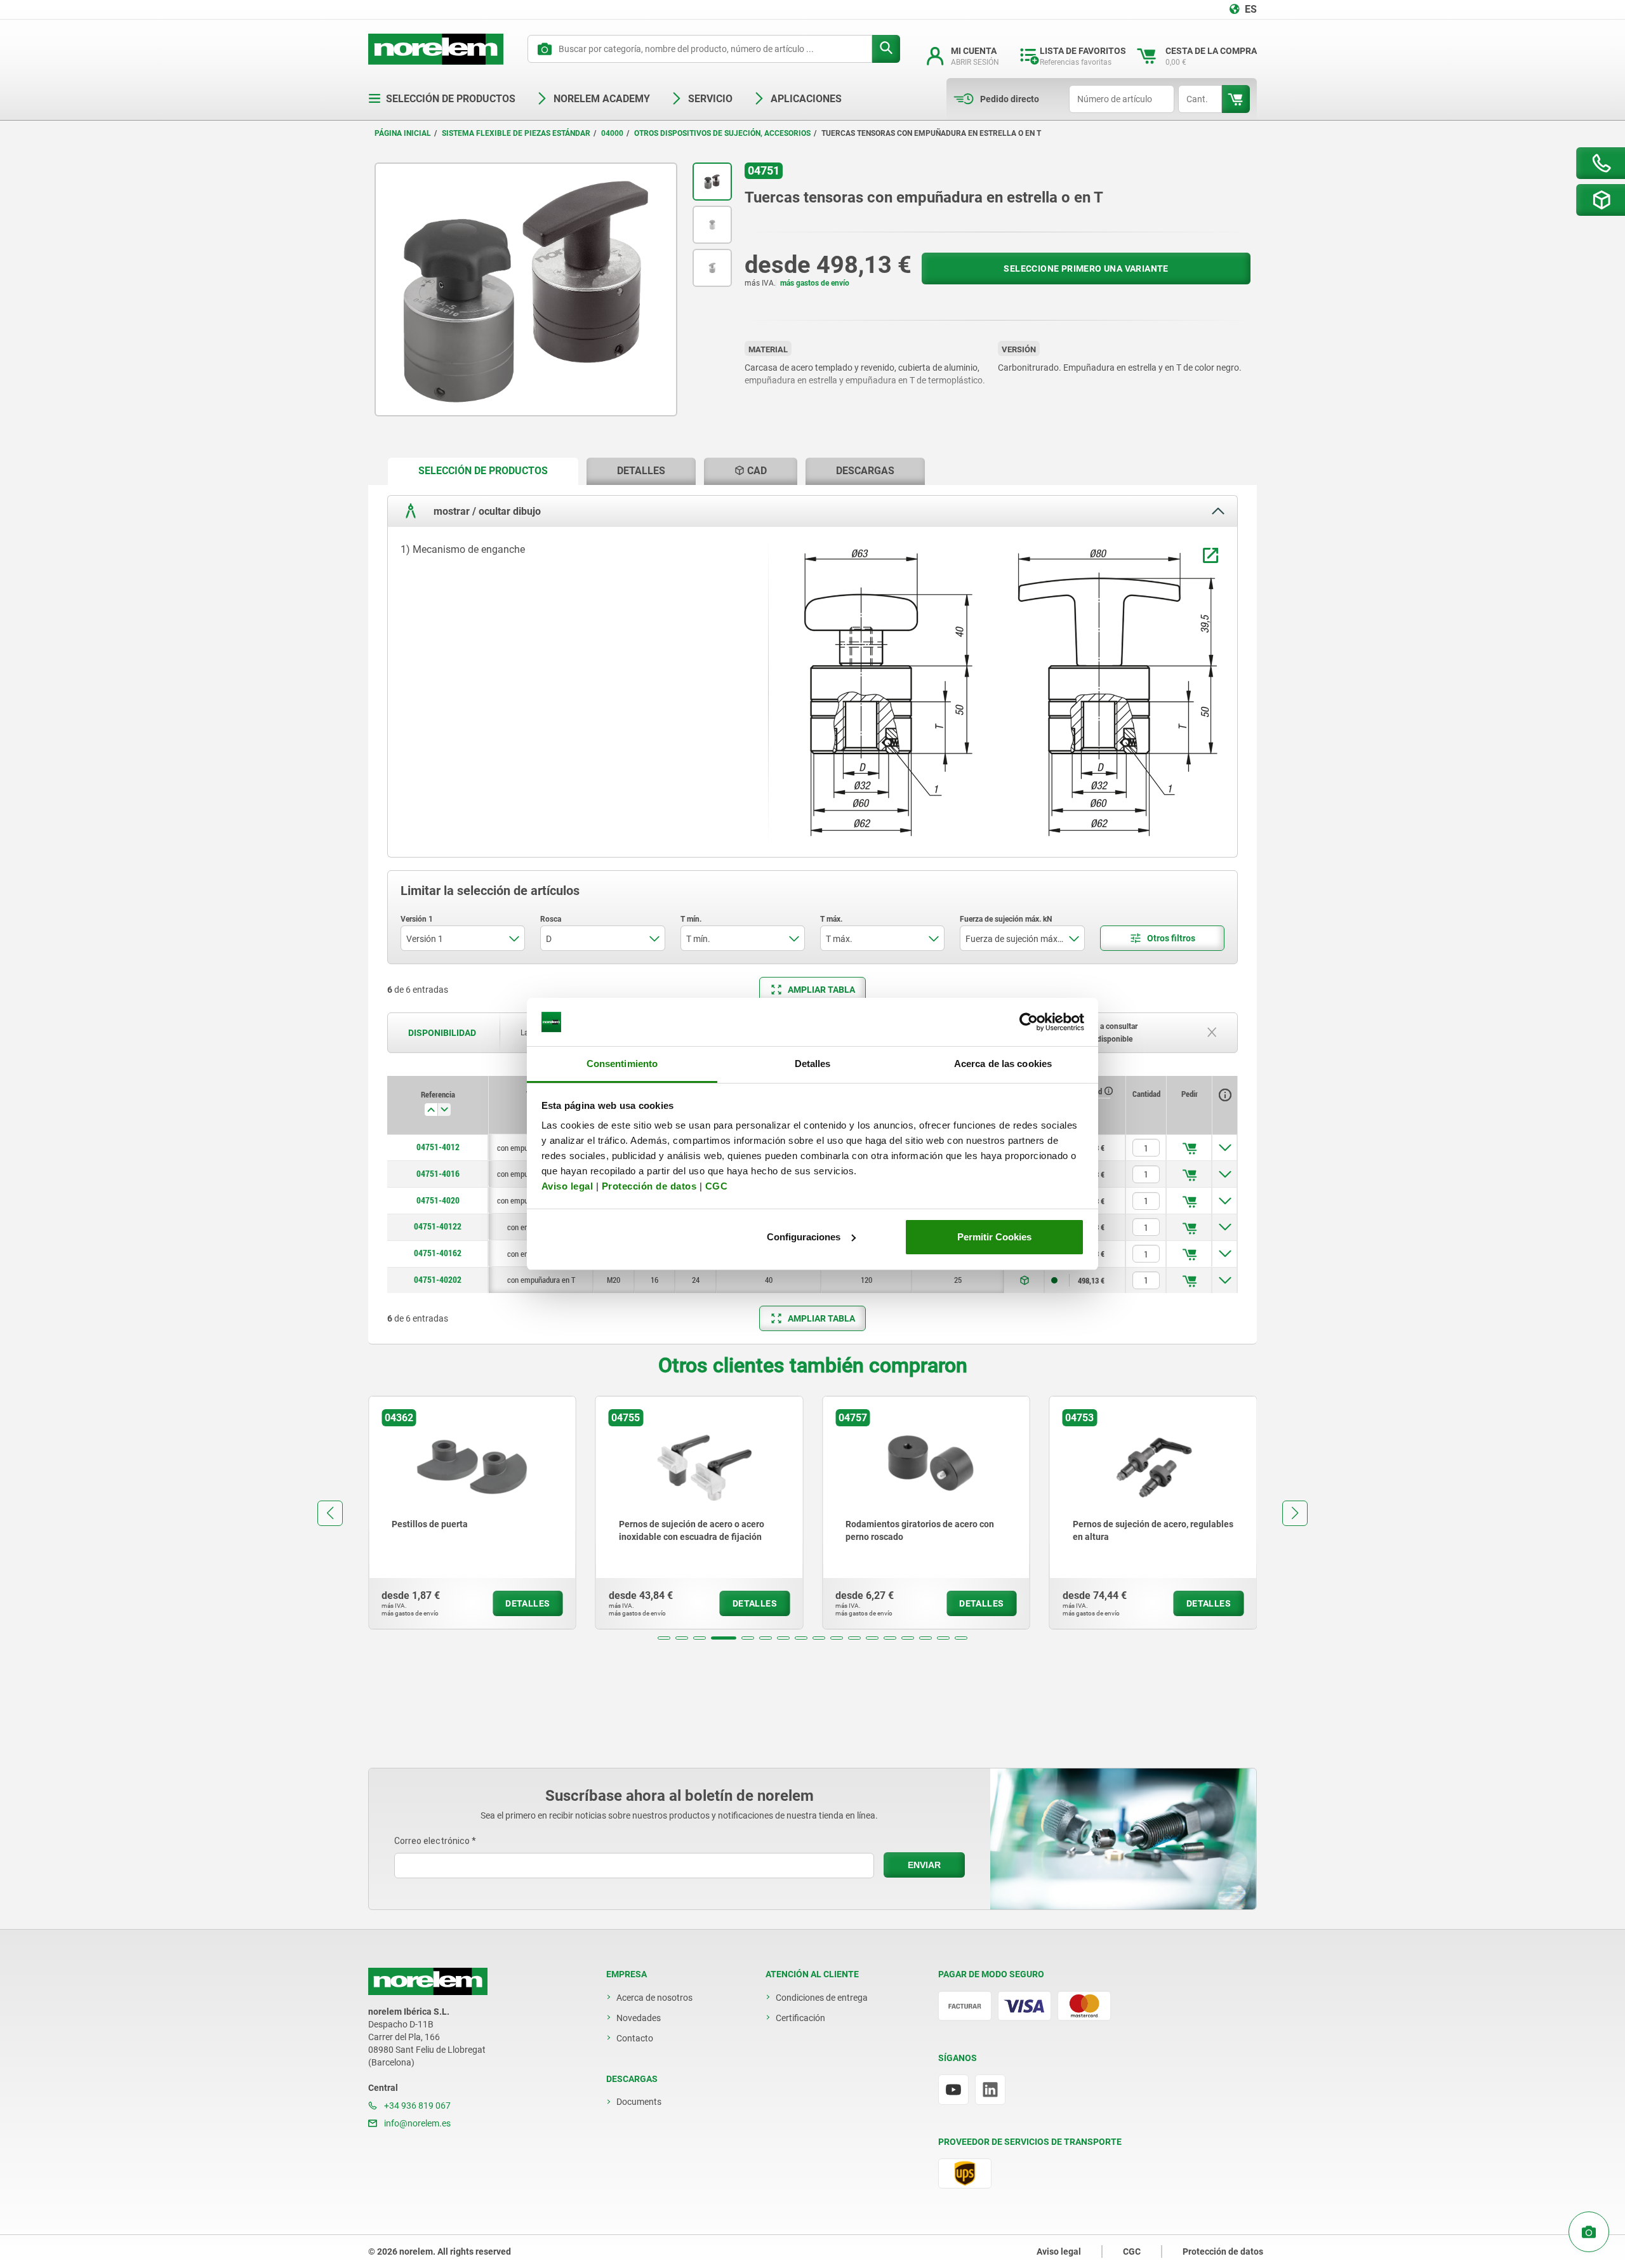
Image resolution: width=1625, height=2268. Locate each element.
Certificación (800, 2018)
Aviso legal (567, 1186)
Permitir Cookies (994, 1237)
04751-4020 (438, 1200)
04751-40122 (438, 1226)
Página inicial (403, 133)
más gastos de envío (815, 283)
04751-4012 (438, 1147)
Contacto (635, 2038)
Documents (639, 2102)
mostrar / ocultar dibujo (486, 511)
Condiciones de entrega (822, 1998)
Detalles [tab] (813, 1064)
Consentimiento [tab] (622, 1064)
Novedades (639, 2018)
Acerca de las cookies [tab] (1003, 1064)
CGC (717, 1186)
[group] (472, 1513)
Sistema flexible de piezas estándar (516, 133)
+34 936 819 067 (416, 2106)
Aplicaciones (806, 99)
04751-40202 (438, 1280)
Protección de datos (649, 1186)
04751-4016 (438, 1174)
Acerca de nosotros (654, 1998)
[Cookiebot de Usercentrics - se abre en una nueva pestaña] (1029, 1022)
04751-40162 (438, 1253)
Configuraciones (804, 1237)
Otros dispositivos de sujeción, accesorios (722, 133)
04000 (612, 133)
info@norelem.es (416, 2123)
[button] (664, 1638)
